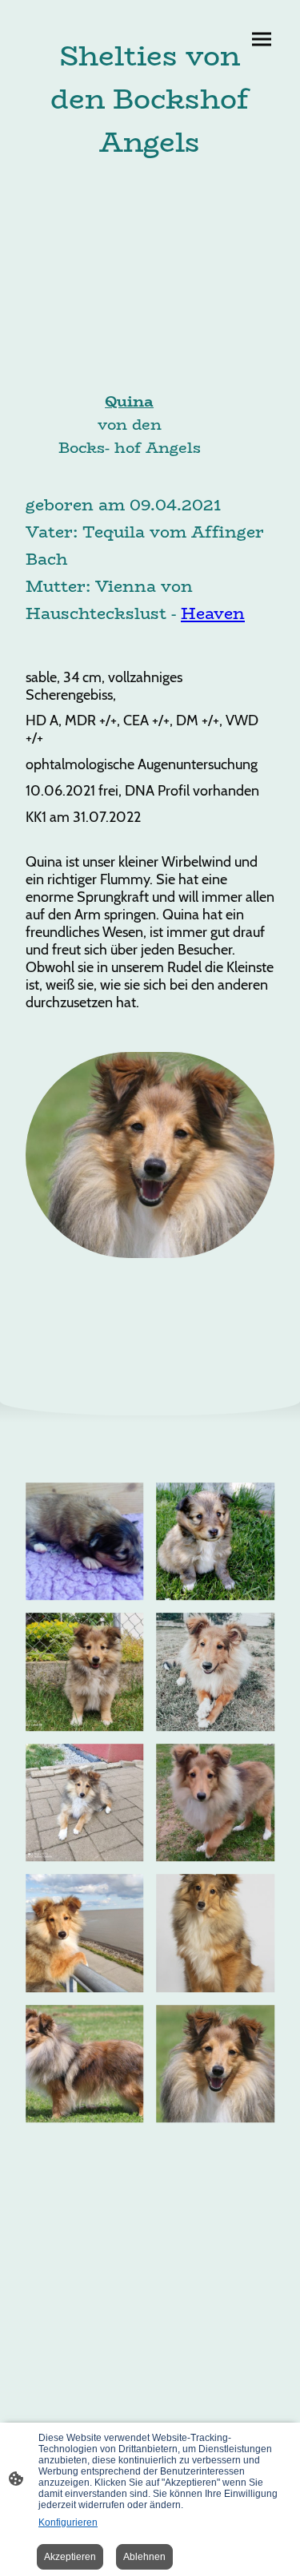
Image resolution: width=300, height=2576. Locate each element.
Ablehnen (144, 2557)
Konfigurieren (68, 2522)
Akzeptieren (70, 2557)
